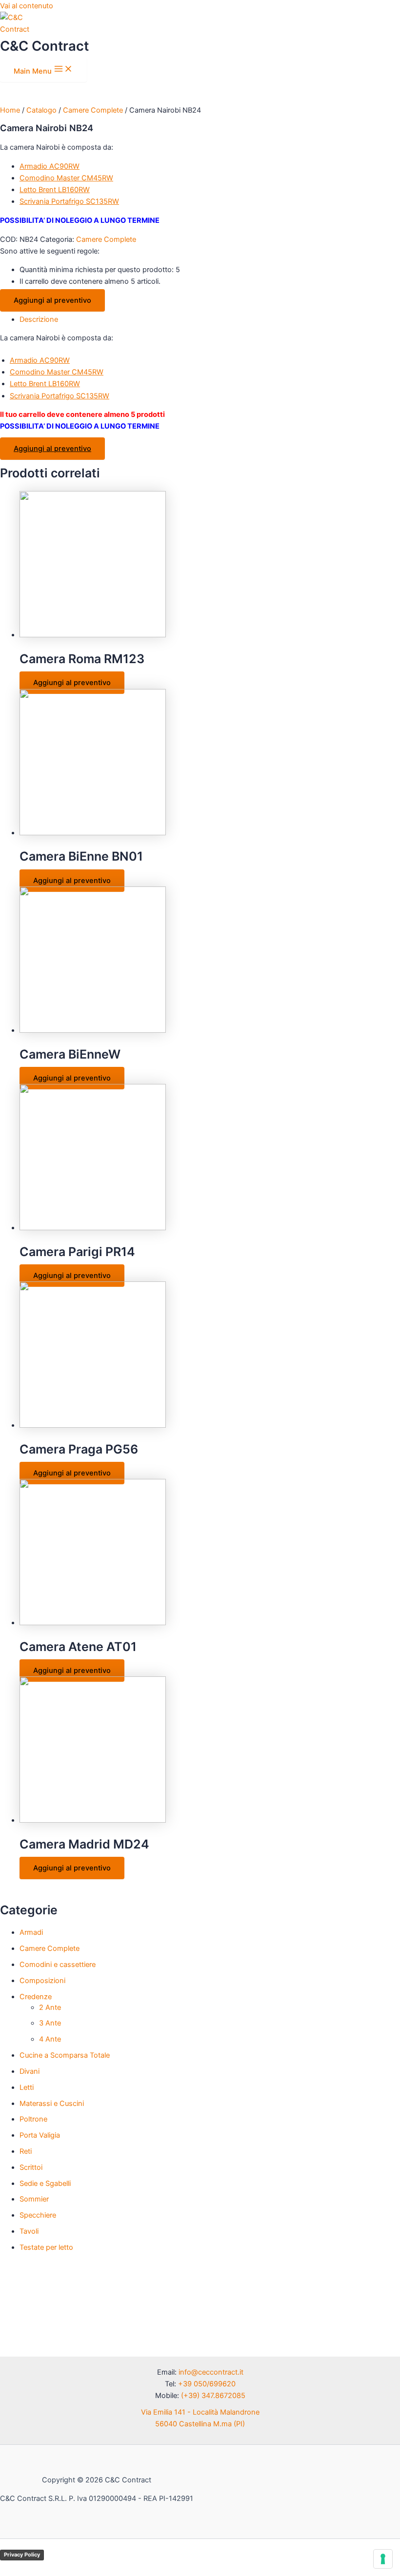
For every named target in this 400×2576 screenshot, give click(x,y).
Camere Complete (50, 1948)
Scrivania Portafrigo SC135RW (69, 201)
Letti (27, 2087)
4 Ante (50, 2039)
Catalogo (41, 110)
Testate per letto (46, 2247)
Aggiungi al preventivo (52, 300)
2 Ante (50, 2007)
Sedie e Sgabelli (45, 2183)
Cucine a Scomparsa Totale (65, 2055)
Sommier (34, 2199)
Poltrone (33, 2119)
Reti (26, 2151)
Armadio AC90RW (50, 166)
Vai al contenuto (27, 6)
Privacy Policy (22, 2555)
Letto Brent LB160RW (55, 190)
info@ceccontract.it (211, 2372)
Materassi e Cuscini (52, 2104)
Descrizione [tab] (39, 319)
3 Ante (50, 2023)
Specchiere (38, 2215)
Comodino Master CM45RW (66, 178)
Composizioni (42, 1981)
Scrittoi (31, 2167)
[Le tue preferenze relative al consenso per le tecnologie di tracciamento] (383, 2559)
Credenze (36, 1997)
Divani (30, 2071)
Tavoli (29, 2231)
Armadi (31, 1932)
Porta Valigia (40, 2135)
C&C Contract (44, 46)
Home (10, 110)
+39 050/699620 (207, 2384)
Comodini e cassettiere (58, 1965)
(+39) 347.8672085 (213, 2396)
